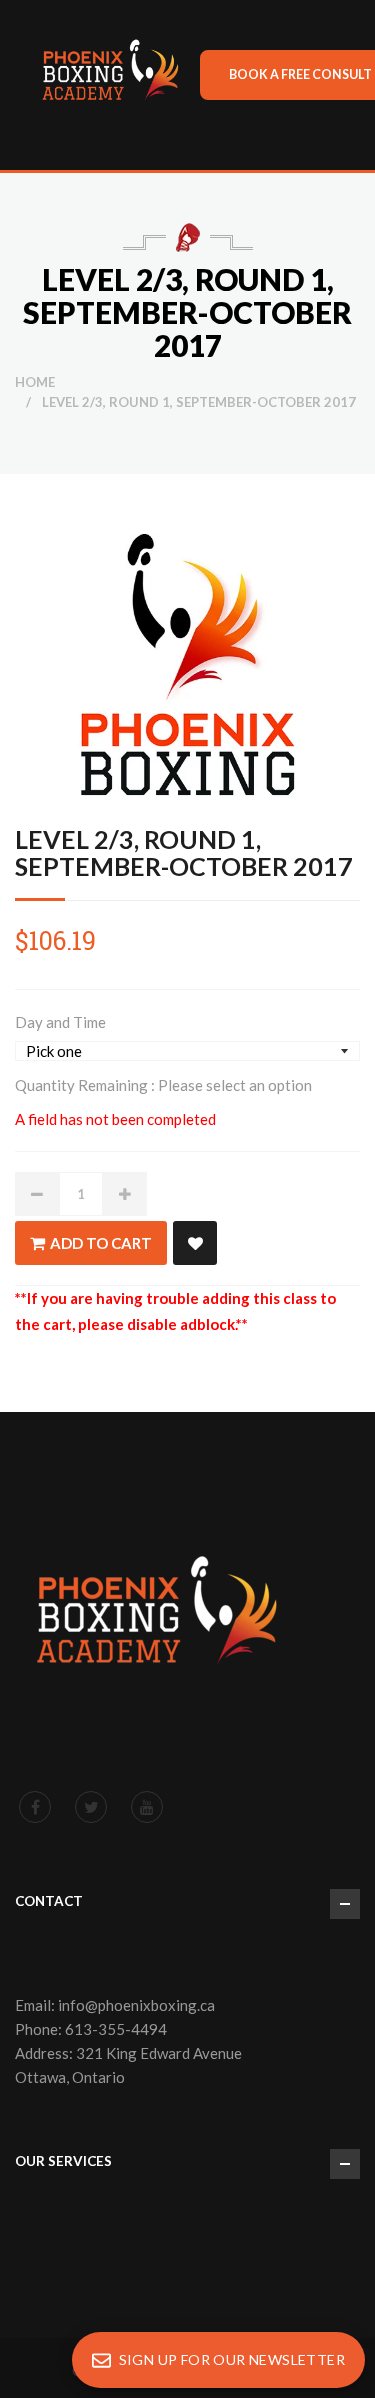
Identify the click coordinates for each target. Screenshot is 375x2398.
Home (35, 382)
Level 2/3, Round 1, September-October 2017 (184, 852)
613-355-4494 (116, 2029)
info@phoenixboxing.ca (136, 2005)
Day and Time (60, 1022)
